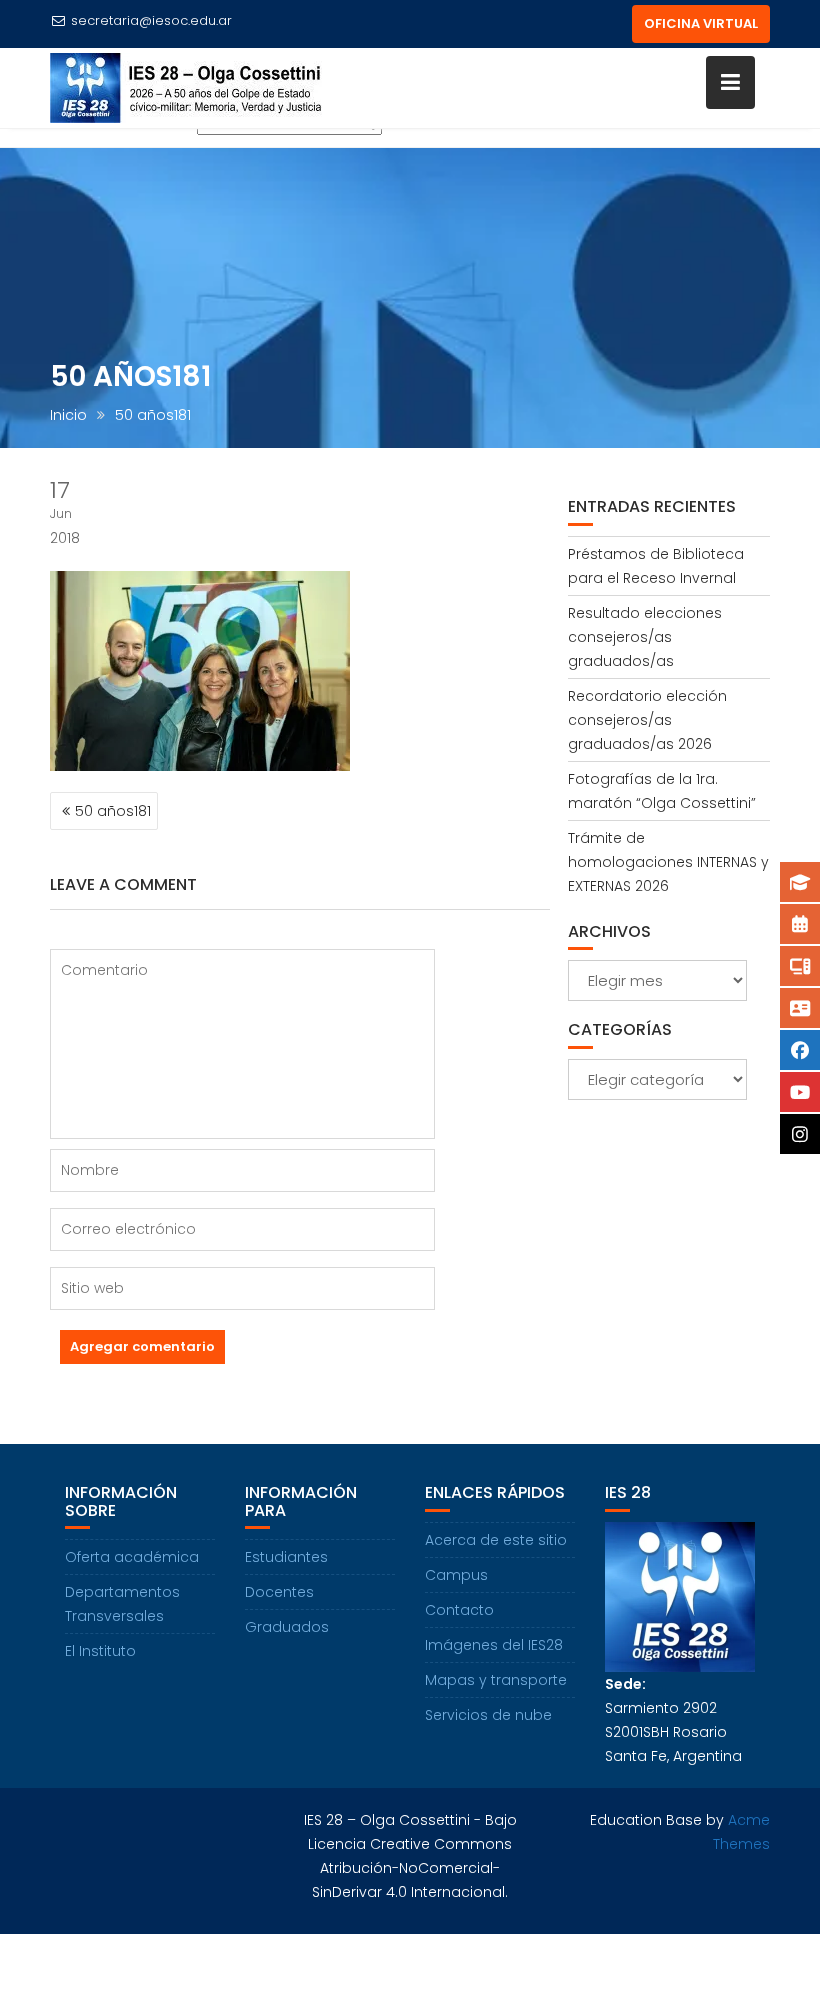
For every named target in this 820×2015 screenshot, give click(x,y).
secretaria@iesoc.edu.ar (151, 20)
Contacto (459, 1610)
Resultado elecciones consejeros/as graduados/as (645, 637)
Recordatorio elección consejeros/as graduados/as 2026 (647, 720)
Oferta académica (132, 1557)
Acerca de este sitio (496, 1540)
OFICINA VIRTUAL (701, 23)
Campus (456, 1575)
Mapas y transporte (496, 1680)
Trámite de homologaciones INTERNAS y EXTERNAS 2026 (668, 862)
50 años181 (113, 811)
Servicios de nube (488, 1715)
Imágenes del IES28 (494, 1645)
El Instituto (100, 1651)
